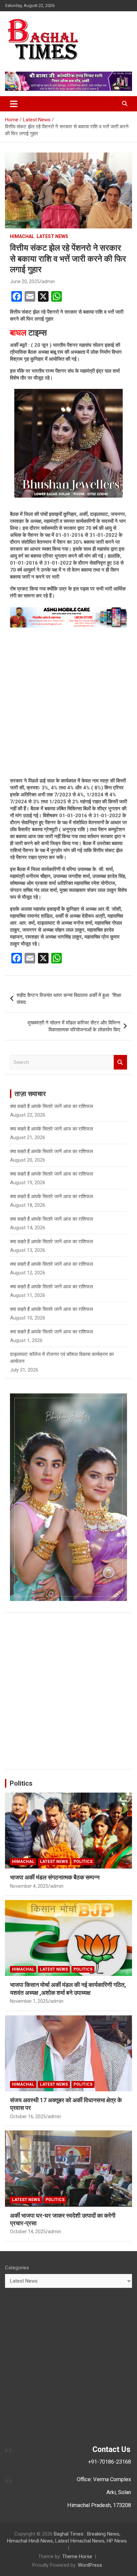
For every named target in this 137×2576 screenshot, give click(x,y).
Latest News (52, 236)
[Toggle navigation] (14, 104)
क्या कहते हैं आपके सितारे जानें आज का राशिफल (52, 1106)
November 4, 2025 (29, 1886)
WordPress (90, 2565)
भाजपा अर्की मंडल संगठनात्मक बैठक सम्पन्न (55, 1877)
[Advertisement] (68, 703)
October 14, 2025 (28, 2232)
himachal (22, 236)
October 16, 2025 (28, 2116)
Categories (17, 2268)
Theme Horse (77, 2556)
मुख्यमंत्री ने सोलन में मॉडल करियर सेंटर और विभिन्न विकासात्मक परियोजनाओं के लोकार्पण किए (74, 1026)
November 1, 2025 (29, 2001)
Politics (21, 1783)
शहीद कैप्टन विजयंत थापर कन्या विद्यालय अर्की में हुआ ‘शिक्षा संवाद (69, 999)
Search (120, 1062)
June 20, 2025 (25, 281)
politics (83, 1862)
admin (48, 281)
